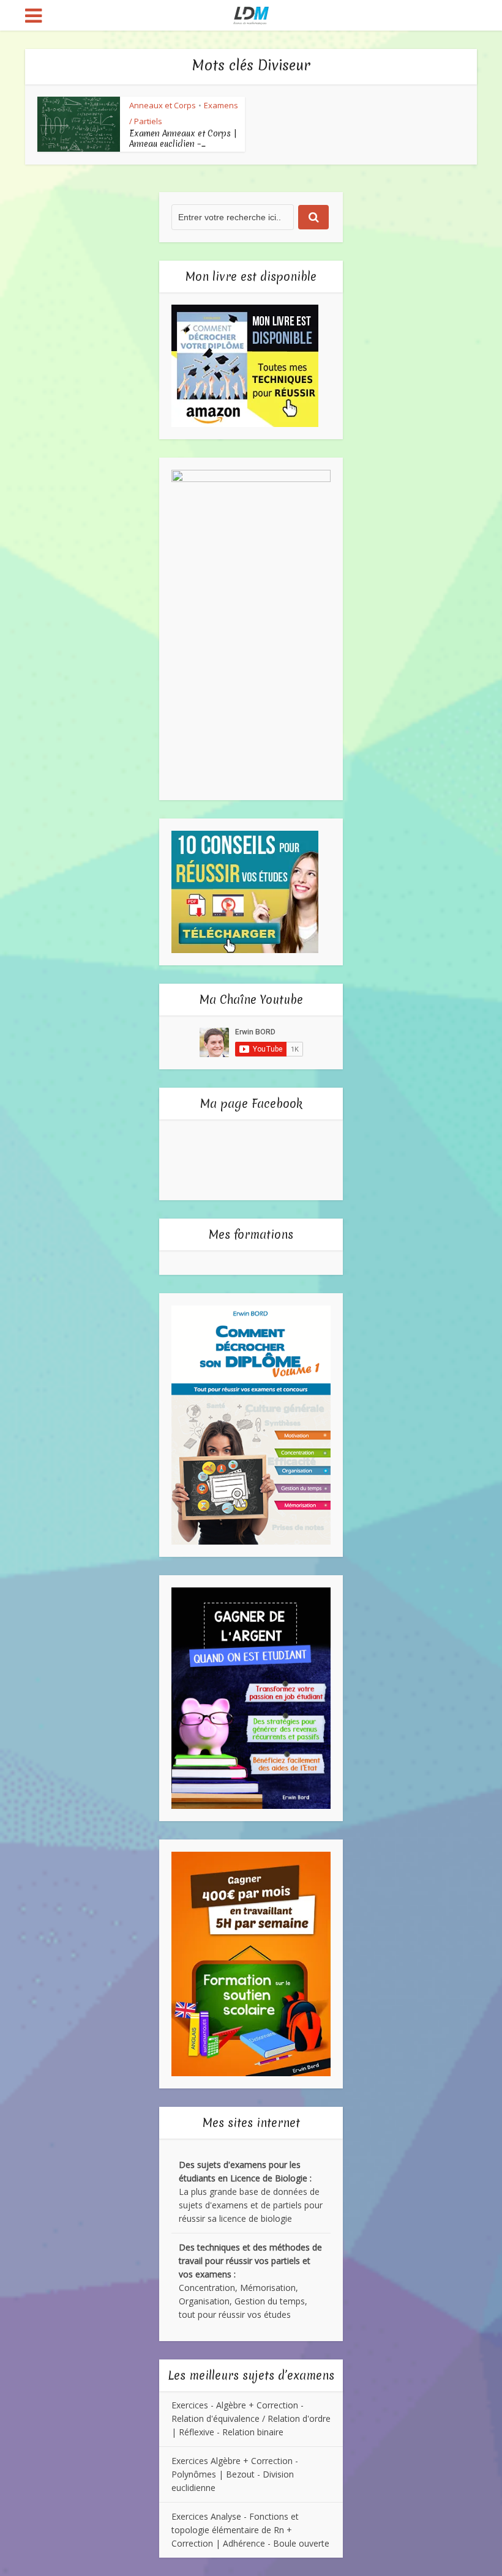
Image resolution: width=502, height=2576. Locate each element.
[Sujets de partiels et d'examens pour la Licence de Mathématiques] (251, 14)
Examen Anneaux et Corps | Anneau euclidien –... (183, 139)
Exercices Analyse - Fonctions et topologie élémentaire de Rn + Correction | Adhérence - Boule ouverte (250, 2530)
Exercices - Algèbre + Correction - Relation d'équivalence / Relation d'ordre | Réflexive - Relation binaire (251, 2418)
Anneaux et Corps (163, 105)
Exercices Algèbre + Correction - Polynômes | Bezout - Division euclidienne (235, 2474)
